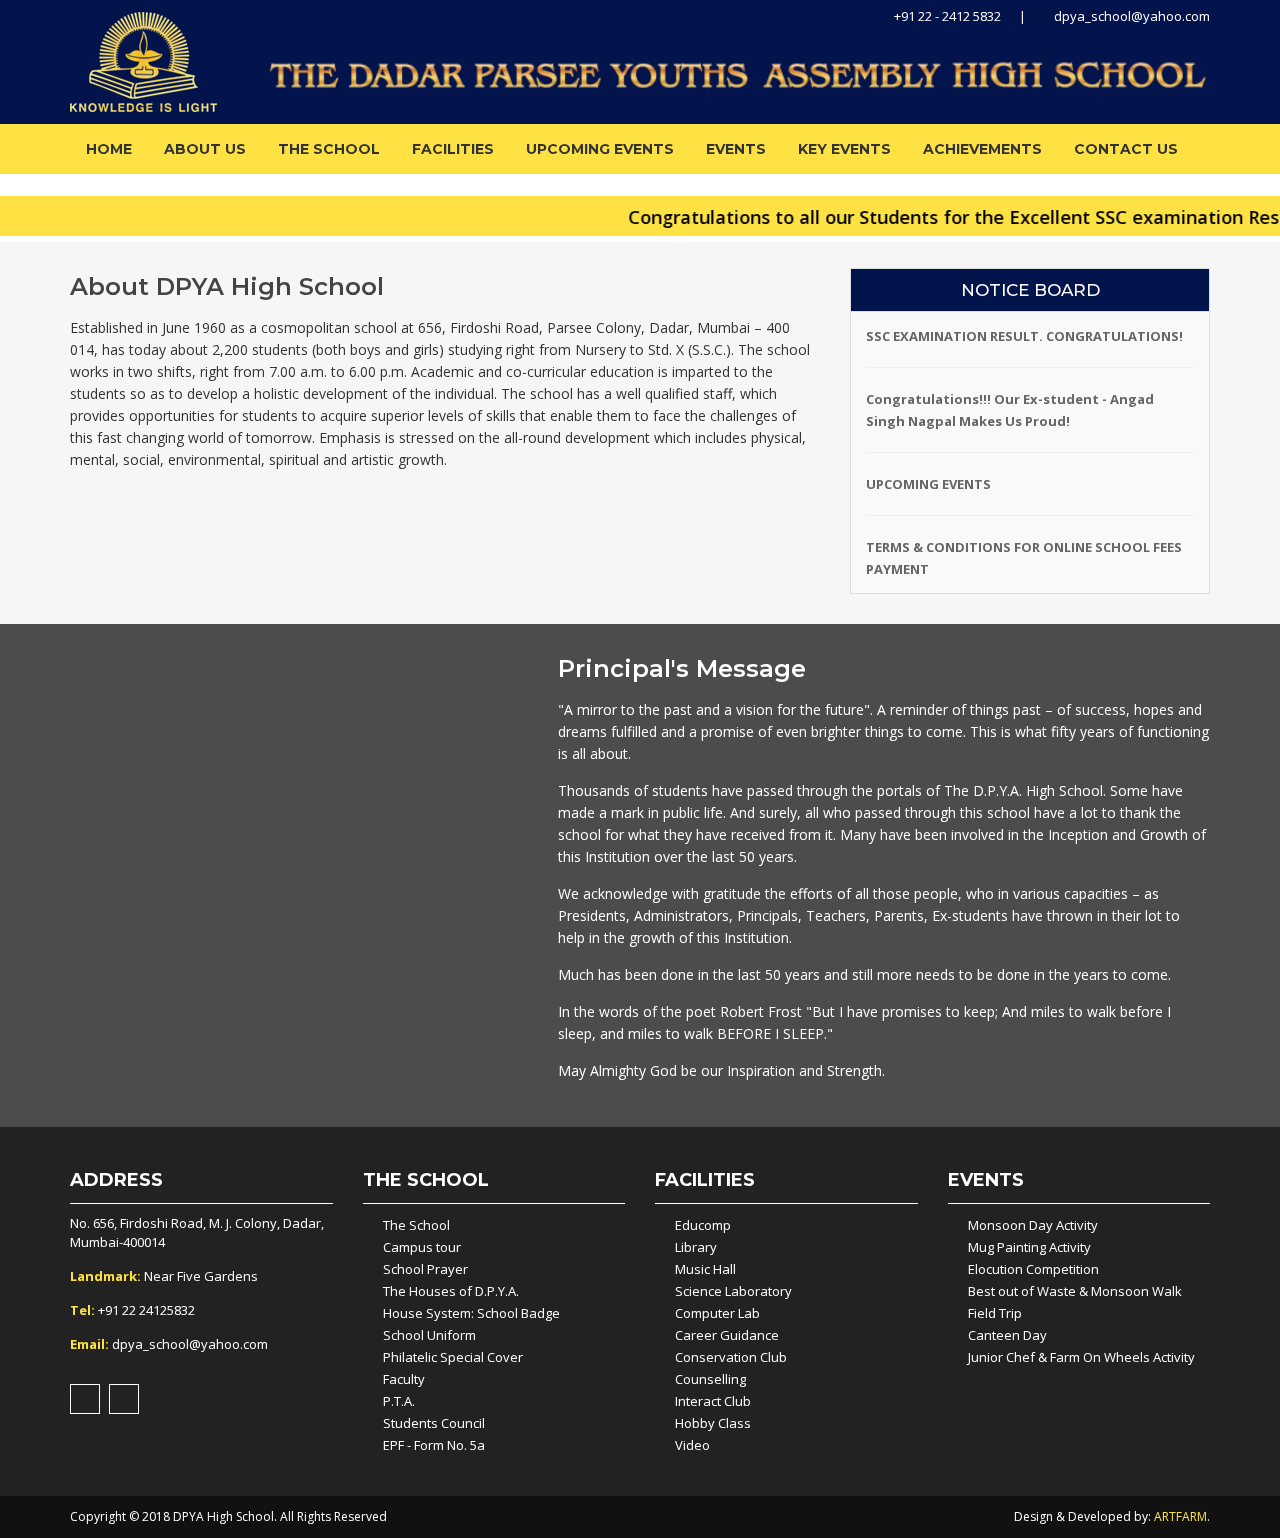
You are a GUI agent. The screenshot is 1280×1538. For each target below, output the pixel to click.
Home (109, 149)
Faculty (404, 1379)
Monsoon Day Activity (1033, 1225)
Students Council (434, 1423)
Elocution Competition (1033, 1269)
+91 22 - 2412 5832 (946, 16)
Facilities (453, 149)
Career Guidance (727, 1335)
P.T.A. (399, 1401)
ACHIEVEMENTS (982, 149)
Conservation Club (731, 1357)
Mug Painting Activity (1029, 1247)
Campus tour (422, 1247)
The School (329, 149)
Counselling (710, 1379)
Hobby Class (713, 1423)
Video (692, 1445)
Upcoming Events (600, 149)
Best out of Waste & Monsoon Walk (1075, 1291)
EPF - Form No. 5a (434, 1445)
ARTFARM (1180, 1516)
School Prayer (425, 1269)
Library (696, 1247)
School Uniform (429, 1335)
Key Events (844, 149)
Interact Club (713, 1401)
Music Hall (705, 1269)
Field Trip (995, 1313)
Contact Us (1126, 149)
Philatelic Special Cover (453, 1357)
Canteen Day (1007, 1335)
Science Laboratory (733, 1291)
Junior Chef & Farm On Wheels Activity (1081, 1357)
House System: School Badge (471, 1313)
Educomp (703, 1225)
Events (736, 149)
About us (205, 149)
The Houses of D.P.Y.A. (451, 1291)
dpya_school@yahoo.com (1130, 16)
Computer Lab (717, 1313)
